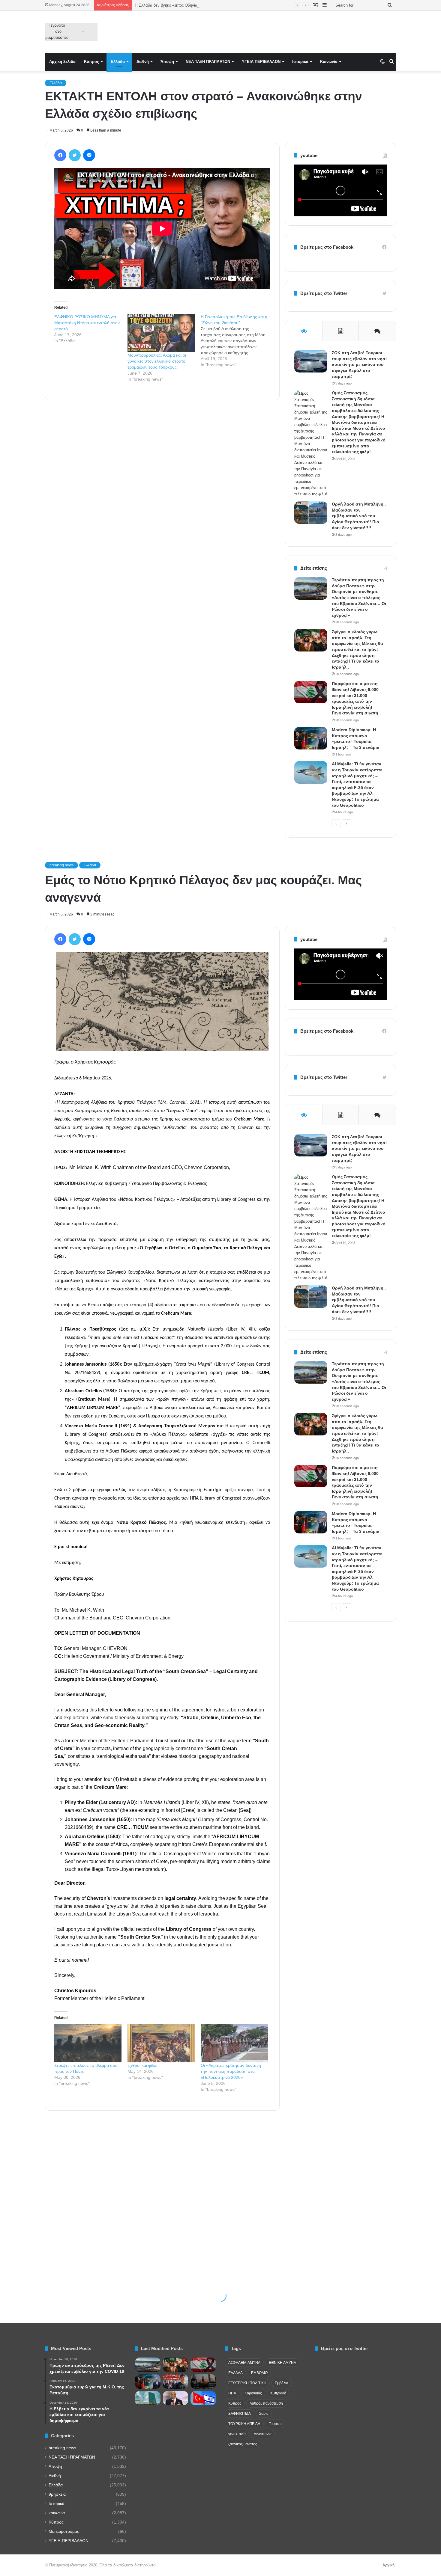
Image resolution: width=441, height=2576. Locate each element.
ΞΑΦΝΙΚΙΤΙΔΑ (240, 2414)
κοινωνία (57, 2513)
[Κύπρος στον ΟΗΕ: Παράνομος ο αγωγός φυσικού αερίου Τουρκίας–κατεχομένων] (148, 2398)
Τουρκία (275, 2424)
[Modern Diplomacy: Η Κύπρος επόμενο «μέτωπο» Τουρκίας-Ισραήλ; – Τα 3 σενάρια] (311, 738)
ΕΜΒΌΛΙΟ (259, 2373)
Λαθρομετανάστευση (266, 2403)
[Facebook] (60, 155)
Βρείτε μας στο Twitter (324, 293)
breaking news (62, 2448)
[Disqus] (162, 491)
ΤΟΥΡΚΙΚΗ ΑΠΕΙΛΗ (244, 2424)
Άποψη (167, 62)
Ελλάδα (118, 62)
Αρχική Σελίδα (62, 62)
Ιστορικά (300, 62)
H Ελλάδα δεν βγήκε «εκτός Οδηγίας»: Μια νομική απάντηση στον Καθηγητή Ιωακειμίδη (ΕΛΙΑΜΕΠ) (223, 5)
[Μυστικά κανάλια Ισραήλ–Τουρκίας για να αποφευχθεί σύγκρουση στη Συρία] (203, 2398)
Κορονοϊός (253, 2393)
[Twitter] (75, 155)
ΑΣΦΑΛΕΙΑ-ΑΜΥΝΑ (244, 2363)
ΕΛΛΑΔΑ (235, 2373)
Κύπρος (91, 62)
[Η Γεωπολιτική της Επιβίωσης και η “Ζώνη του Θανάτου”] (237, 341)
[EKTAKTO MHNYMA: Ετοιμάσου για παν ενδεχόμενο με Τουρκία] (176, 2382)
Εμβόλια (282, 2383)
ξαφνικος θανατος (243, 2444)
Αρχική (388, 2565)
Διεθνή (143, 62)
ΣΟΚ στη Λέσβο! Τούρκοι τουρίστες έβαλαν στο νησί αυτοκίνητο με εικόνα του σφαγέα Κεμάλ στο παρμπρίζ (359, 364)
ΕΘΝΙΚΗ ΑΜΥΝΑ (282, 2363)
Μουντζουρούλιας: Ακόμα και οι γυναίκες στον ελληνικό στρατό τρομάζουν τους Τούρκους (157, 361)
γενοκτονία (237, 2434)
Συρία (264, 2414)
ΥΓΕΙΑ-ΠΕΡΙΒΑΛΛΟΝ (261, 62)
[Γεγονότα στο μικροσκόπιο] (71, 32)
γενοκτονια (263, 2434)
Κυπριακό (278, 2393)
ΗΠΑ (232, 2393)
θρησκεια (57, 2494)
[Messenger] (89, 155)
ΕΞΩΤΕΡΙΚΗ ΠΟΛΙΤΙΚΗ (247, 2383)
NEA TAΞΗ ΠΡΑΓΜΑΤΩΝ (208, 62)
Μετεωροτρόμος (64, 2531)
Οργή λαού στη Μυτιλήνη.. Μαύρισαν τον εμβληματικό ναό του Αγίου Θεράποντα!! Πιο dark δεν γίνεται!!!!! (359, 516)
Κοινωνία (329, 62)
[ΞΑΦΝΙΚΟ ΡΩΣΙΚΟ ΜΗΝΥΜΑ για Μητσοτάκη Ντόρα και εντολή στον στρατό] (91, 329)
